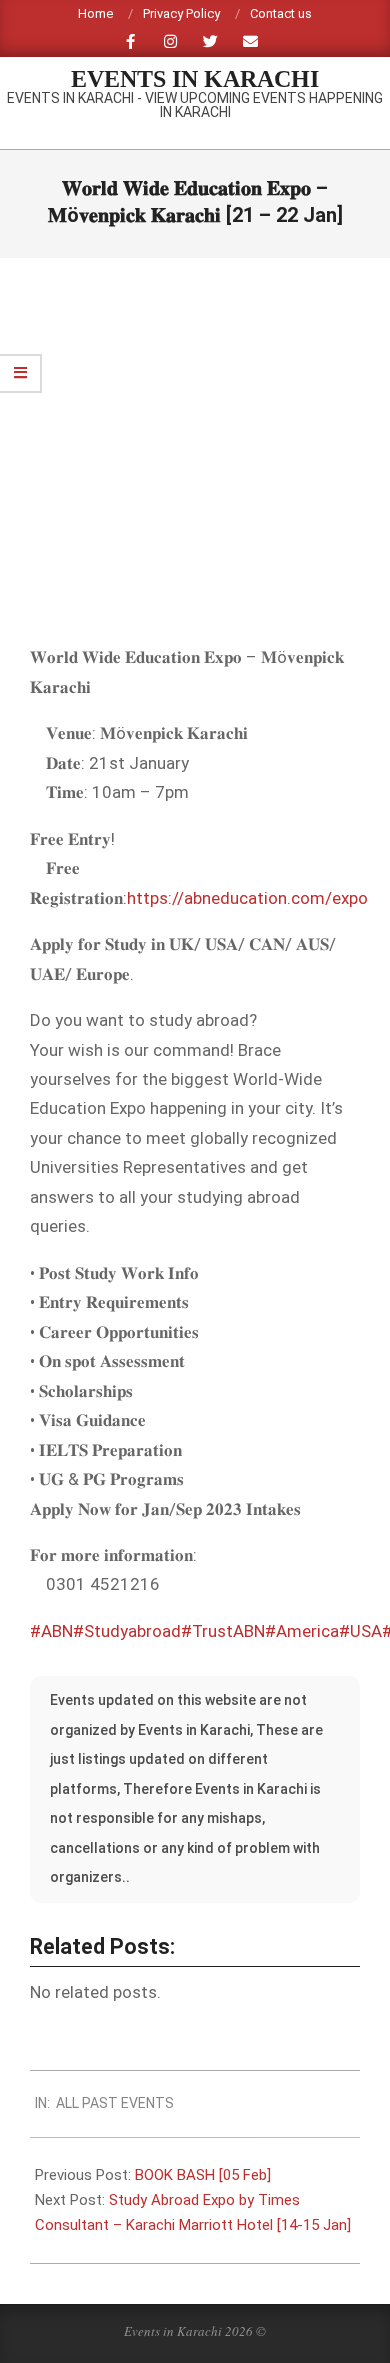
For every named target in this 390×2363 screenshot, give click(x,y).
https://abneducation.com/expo (247, 898)
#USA (360, 1631)
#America (302, 1631)
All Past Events (115, 2103)
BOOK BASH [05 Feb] (203, 2175)
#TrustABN (223, 1631)
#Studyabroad (127, 1631)
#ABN (51, 1631)
